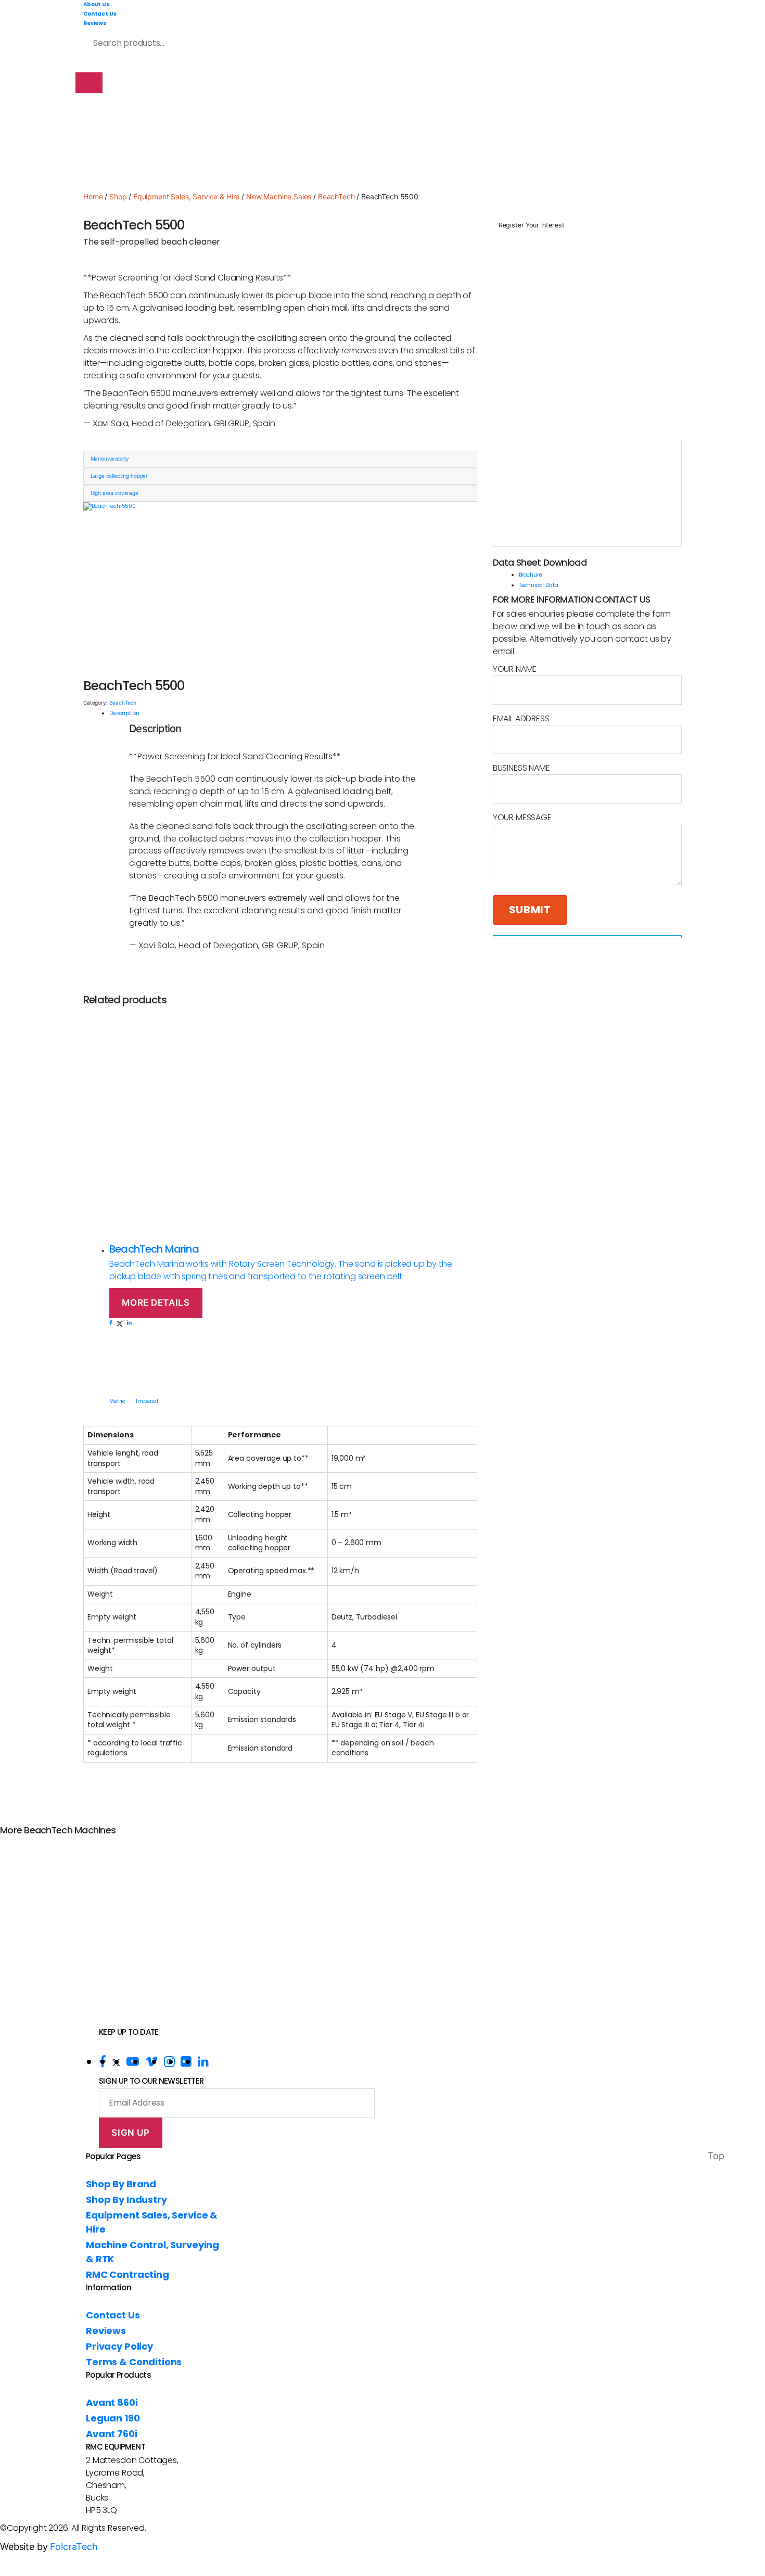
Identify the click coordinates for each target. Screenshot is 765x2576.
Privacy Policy (119, 2346)
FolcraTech (74, 2547)
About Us (96, 4)
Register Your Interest (532, 225)
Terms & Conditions (134, 2362)
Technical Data (539, 585)
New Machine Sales (279, 196)
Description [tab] (124, 713)
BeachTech (336, 196)
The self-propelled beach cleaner (152, 242)
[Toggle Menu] (89, 83)
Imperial (147, 1401)
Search (279, 40)
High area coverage (114, 493)
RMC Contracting (127, 2274)
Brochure (531, 575)
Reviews (95, 23)
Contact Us (100, 14)
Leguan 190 (113, 2418)
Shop (118, 196)
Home (93, 196)
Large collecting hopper (119, 476)
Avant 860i (112, 2402)
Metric (117, 1401)
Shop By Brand (121, 2184)
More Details (156, 1303)
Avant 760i (112, 2434)
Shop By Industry (126, 2199)
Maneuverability (110, 458)
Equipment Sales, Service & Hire (186, 196)
